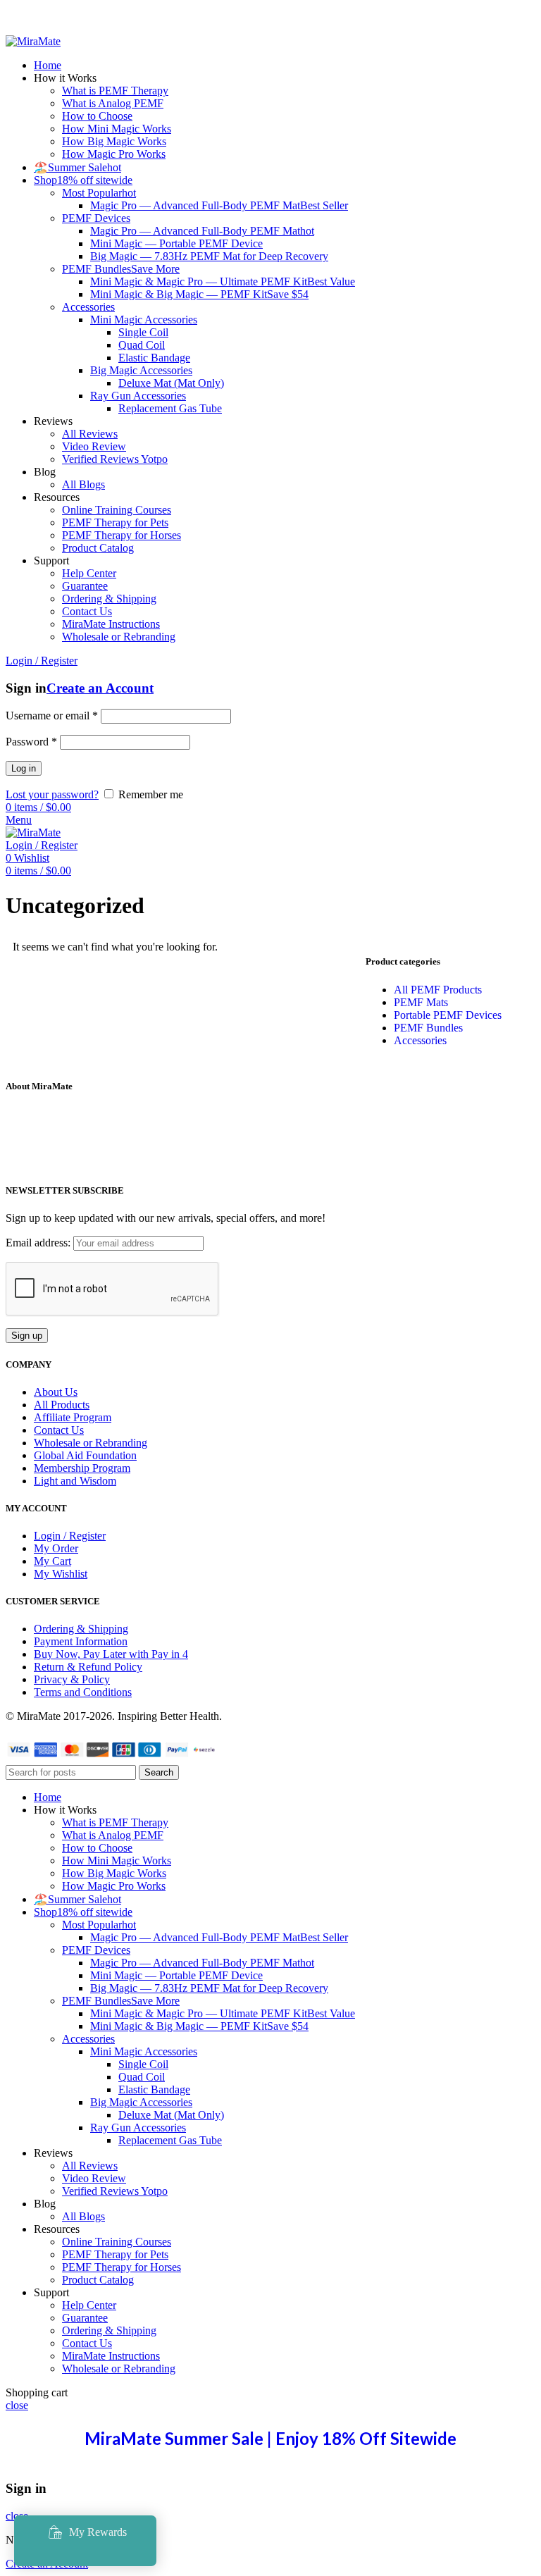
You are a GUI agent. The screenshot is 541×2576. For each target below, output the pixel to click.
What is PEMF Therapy (115, 91)
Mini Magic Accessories (144, 320)
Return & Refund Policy (88, 1667)
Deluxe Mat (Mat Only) (171, 383)
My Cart (52, 1561)
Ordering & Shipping (109, 599)
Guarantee (85, 586)
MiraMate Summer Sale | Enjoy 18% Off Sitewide (270, 2438)
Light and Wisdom (75, 1481)
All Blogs (83, 484)
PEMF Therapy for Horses (122, 535)
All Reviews (90, 434)
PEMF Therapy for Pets (115, 522)
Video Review (94, 446)
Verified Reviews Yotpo (115, 459)
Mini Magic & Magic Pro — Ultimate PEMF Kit (223, 281)
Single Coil (143, 332)
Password (31, 742)
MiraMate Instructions (111, 624)
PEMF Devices (96, 218)
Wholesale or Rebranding (119, 637)
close (17, 2405)
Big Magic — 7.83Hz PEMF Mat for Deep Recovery (209, 256)
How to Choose (97, 116)
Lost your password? (52, 794)
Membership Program (82, 1468)
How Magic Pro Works (114, 154)
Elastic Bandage (154, 358)
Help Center (89, 573)
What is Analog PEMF (113, 103)
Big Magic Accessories (141, 370)
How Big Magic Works (114, 141)
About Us (56, 1392)
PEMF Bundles (121, 269)
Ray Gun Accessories (138, 396)
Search (159, 1772)
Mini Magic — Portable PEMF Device (176, 243)
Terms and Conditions (83, 1692)
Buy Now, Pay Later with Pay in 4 (111, 1654)
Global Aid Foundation (85, 1455)
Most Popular (99, 193)
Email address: (39, 1243)
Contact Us (87, 611)
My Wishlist (61, 1574)
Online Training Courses (117, 510)
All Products (62, 1405)
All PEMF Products (438, 990)
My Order (56, 1548)
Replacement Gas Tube (170, 408)
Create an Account (100, 688)
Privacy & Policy (72, 1679)
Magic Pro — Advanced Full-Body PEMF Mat (219, 205)
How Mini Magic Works (117, 129)
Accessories (88, 307)
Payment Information (81, 1641)
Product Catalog (98, 548)
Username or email (52, 716)
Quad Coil (142, 345)
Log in (24, 768)
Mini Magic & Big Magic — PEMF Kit (199, 294)
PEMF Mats (421, 1002)
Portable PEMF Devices (448, 1015)
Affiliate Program (73, 1417)
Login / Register (70, 1536)
